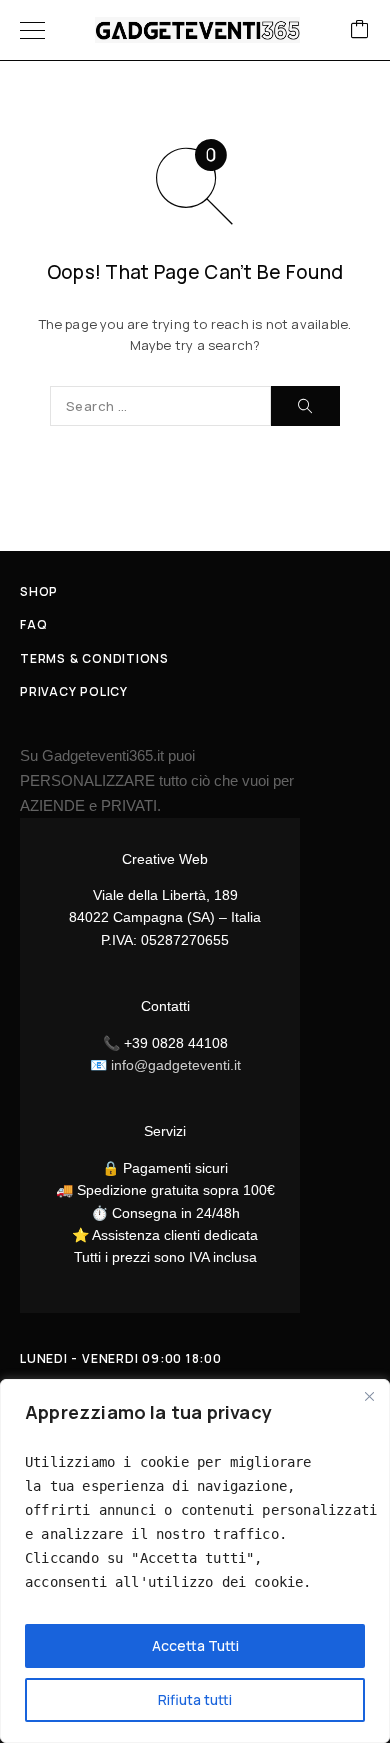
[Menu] (32, 30)
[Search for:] (160, 406)
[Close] (369, 1396)
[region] (195, 1561)
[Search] (305, 406)
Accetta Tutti (195, 1645)
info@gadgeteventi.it (176, 1065)
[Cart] (360, 30)
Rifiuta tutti (195, 1699)
